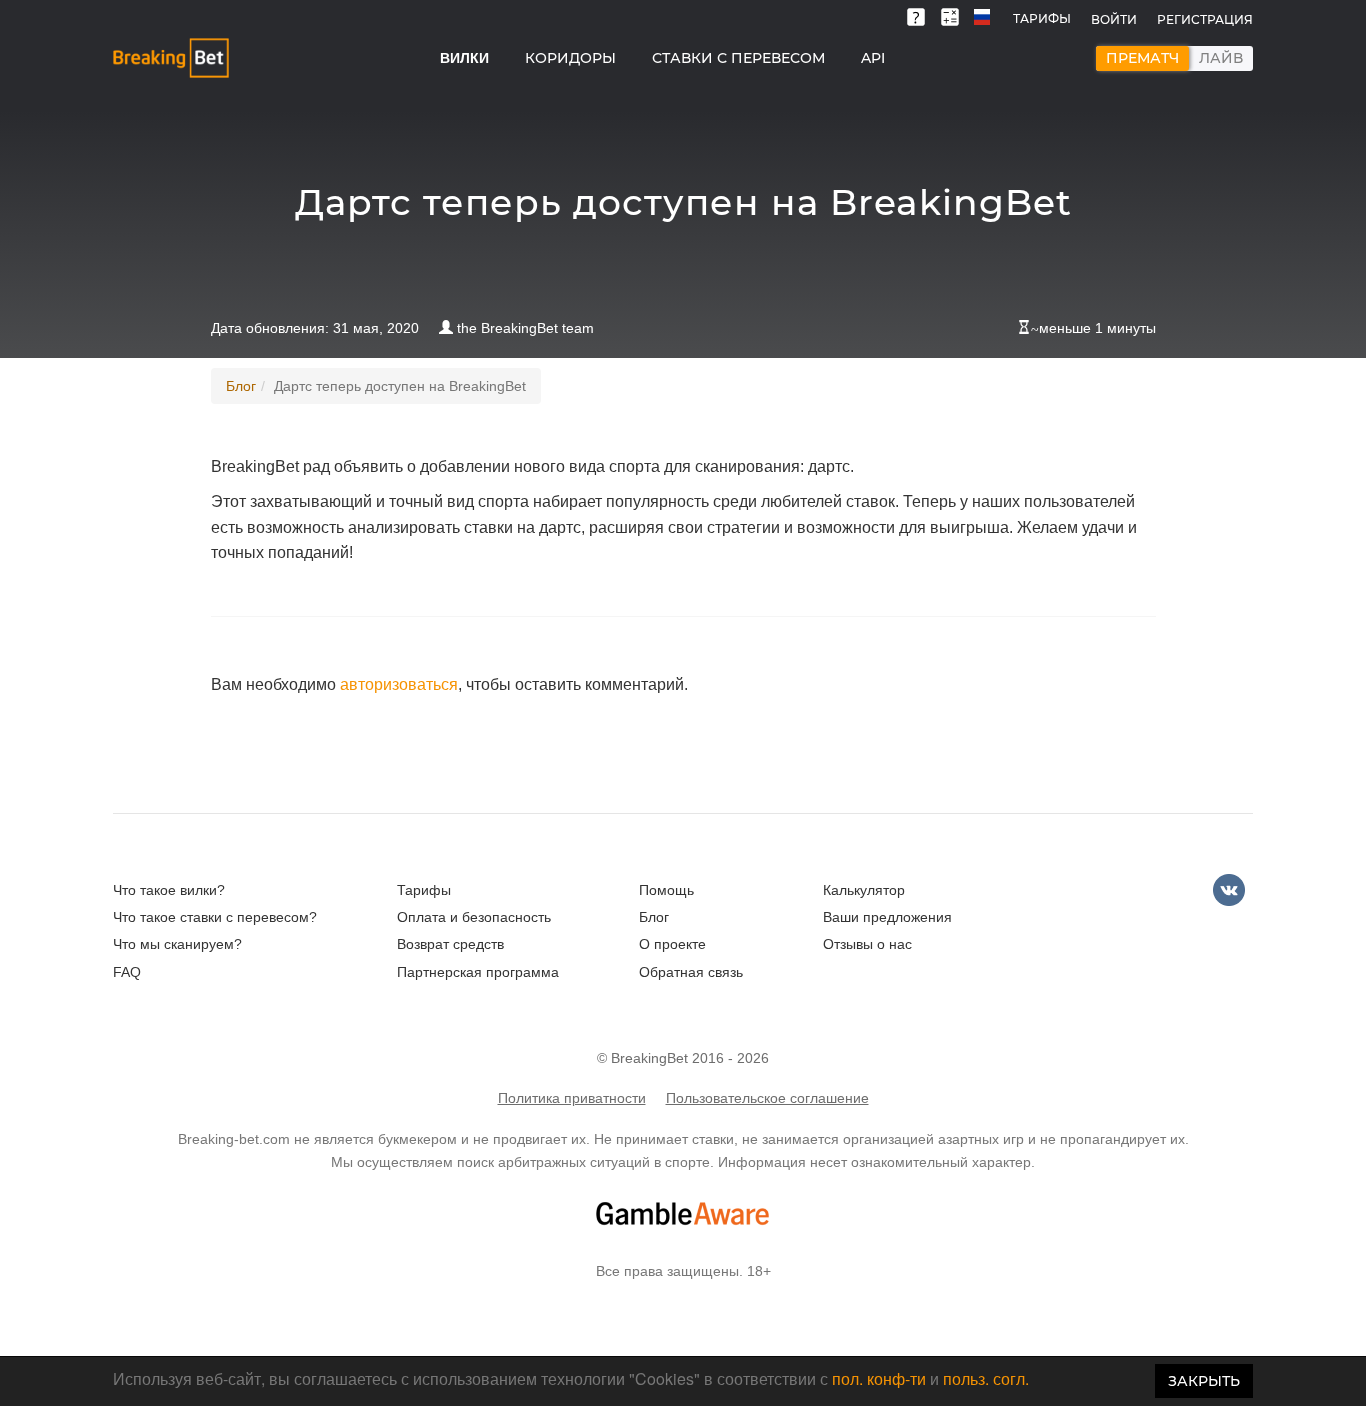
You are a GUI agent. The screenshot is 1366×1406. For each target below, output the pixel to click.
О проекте (672, 944)
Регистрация (1205, 19)
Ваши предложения (887, 917)
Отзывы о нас (867, 944)
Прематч (1142, 58)
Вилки (464, 58)
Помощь (666, 890)
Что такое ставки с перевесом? (215, 917)
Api (873, 58)
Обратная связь (691, 972)
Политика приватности (572, 1098)
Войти (1114, 19)
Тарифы (1042, 18)
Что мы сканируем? (177, 944)
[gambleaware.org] (683, 1213)
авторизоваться (399, 684)
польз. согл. (986, 1378)
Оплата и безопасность (474, 917)
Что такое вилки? (169, 890)
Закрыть (1204, 1381)
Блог (241, 386)
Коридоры (570, 58)
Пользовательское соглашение (767, 1098)
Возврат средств (450, 944)
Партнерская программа (478, 972)
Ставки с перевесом (738, 58)
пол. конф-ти (879, 1378)
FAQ (127, 972)
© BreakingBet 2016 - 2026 (683, 1058)
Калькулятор (864, 890)
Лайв (1221, 58)
